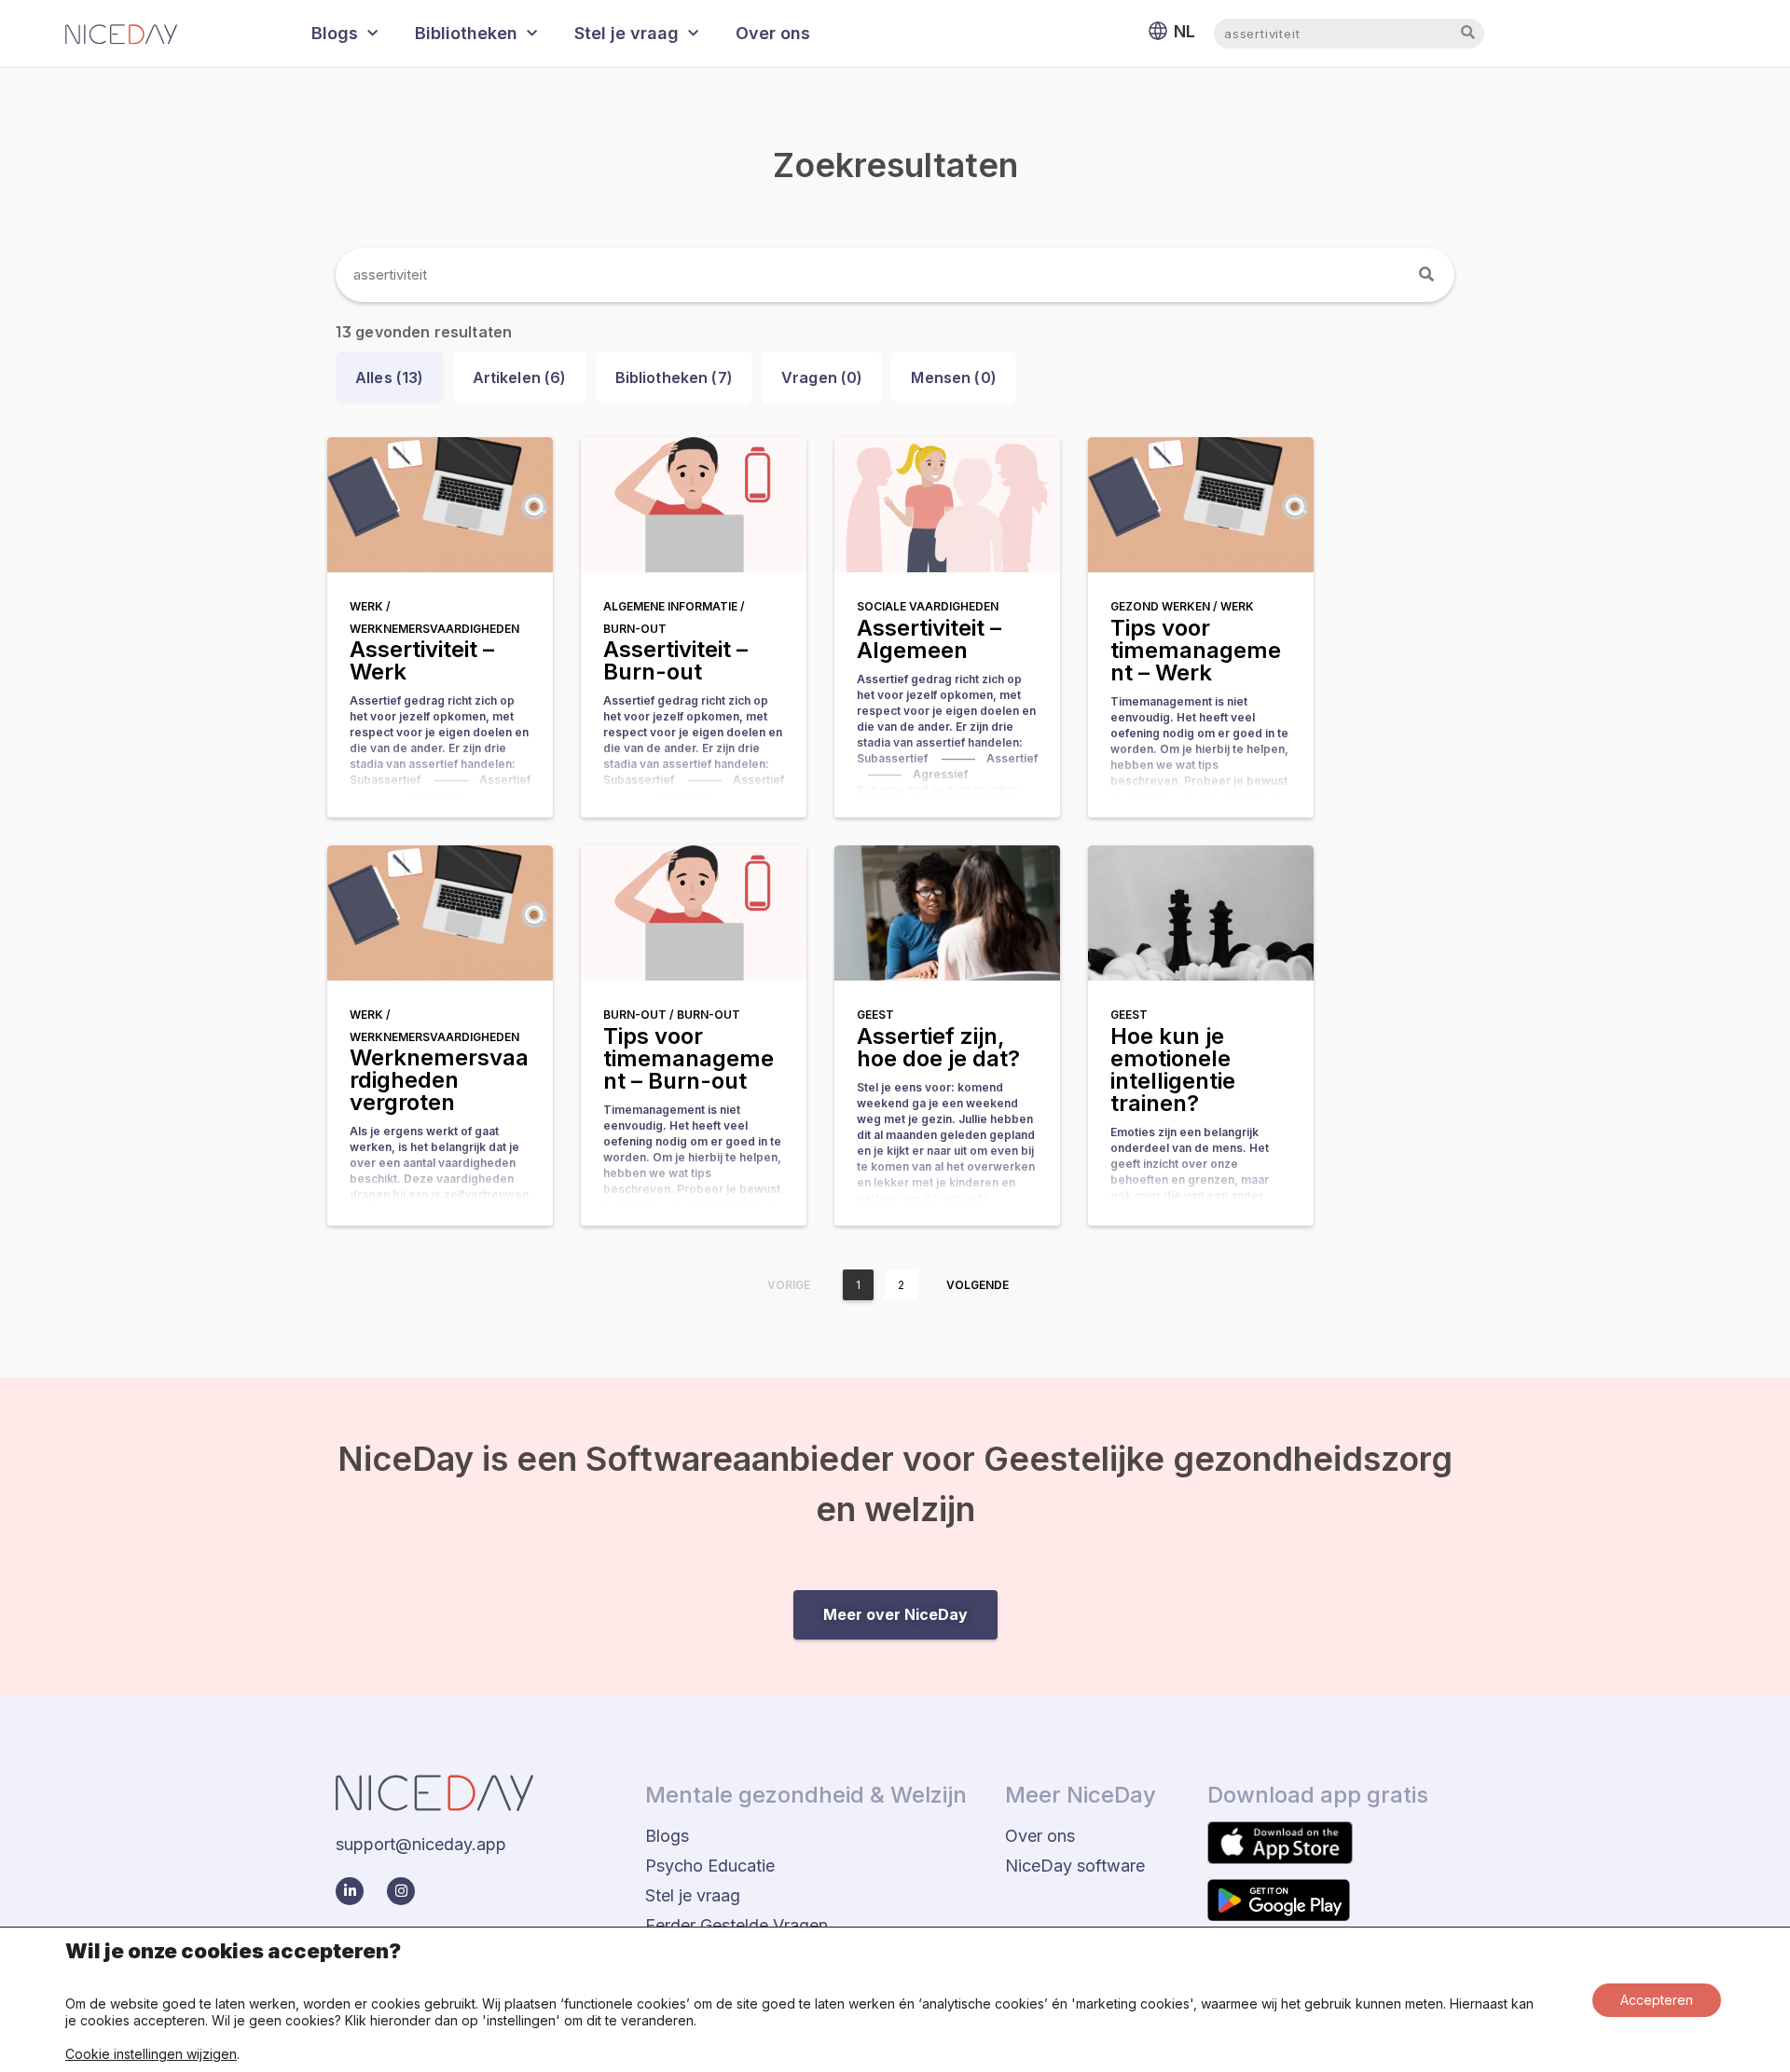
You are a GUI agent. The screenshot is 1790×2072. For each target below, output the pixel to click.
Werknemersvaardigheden (434, 629)
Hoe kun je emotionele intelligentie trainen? (1173, 1070)
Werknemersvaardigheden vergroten (439, 1080)
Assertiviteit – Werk (422, 660)
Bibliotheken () (674, 377)
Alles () (390, 377)
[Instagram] (401, 1891)
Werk (1237, 606)
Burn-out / (640, 1015)
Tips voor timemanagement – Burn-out (688, 1058)
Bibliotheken (466, 33)
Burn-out (635, 629)
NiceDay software (1075, 1866)
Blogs (335, 33)
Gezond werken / (1165, 606)
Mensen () (954, 377)
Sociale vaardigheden (928, 606)
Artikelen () (520, 377)
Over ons (773, 33)
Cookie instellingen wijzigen (151, 2054)
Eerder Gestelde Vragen (737, 1925)
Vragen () (822, 377)
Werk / (370, 606)
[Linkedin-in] (350, 1891)
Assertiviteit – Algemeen (929, 639)
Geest (875, 1015)
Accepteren (1657, 2000)
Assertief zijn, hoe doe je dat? (938, 1047)
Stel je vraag (626, 33)
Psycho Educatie (710, 1866)
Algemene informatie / (674, 606)
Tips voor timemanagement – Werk (1196, 650)
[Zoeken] (1427, 275)
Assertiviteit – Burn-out (675, 660)
